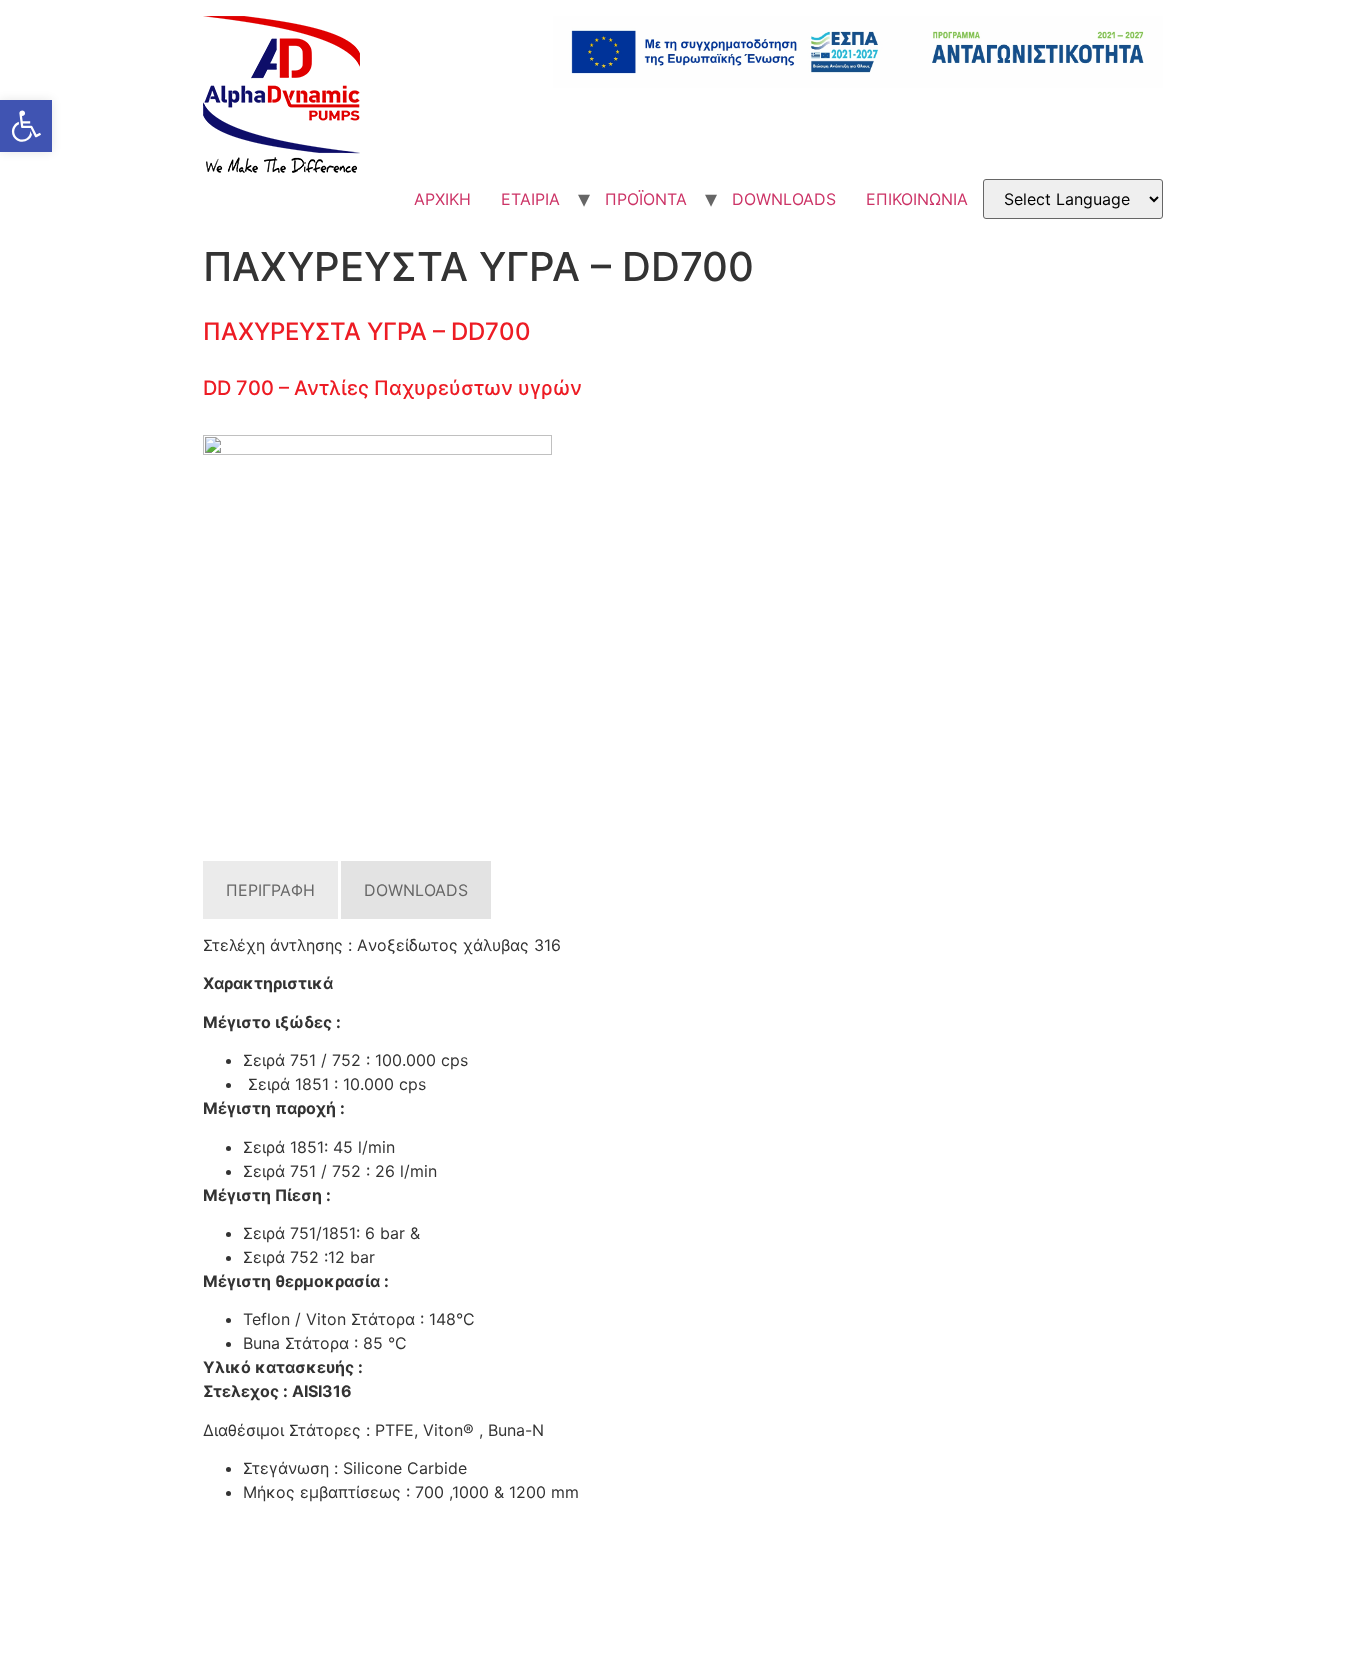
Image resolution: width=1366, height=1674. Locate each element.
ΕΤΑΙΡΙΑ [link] (530, 199)
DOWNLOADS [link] (784, 199)
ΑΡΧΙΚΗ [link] (442, 199)
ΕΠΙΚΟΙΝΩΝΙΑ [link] (917, 199)
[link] (26, 126)
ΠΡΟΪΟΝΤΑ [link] (646, 199)
